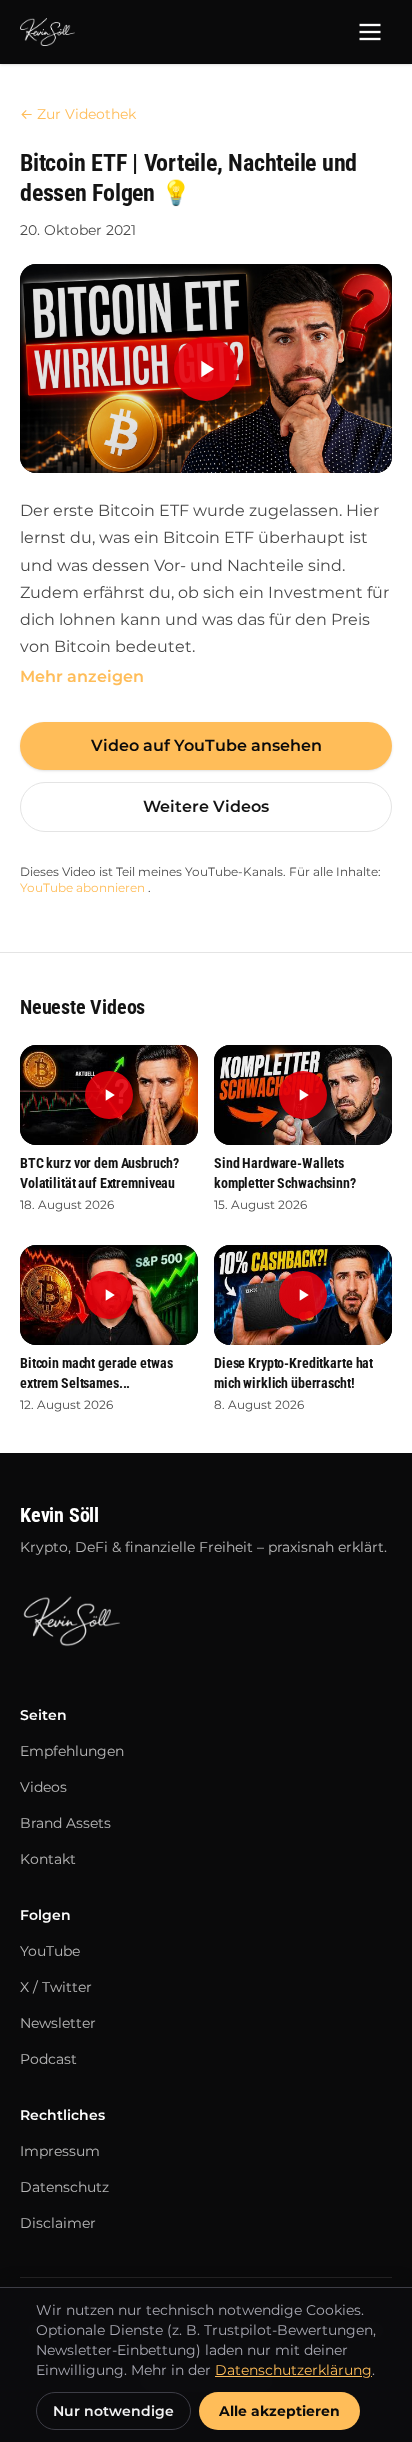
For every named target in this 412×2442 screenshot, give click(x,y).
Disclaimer (58, 2223)
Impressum (60, 2151)
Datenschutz (64, 2187)
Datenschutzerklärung (293, 2370)
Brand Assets (65, 1823)
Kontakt (48, 1859)
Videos (43, 1787)
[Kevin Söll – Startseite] (47, 32)
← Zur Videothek (78, 114)
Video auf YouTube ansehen (206, 745)
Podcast (48, 2059)
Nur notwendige (113, 2411)
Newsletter (58, 2023)
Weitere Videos (206, 806)
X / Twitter (56, 1987)
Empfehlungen (72, 1751)
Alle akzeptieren (279, 2411)
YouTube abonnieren (84, 887)
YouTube (50, 1951)
